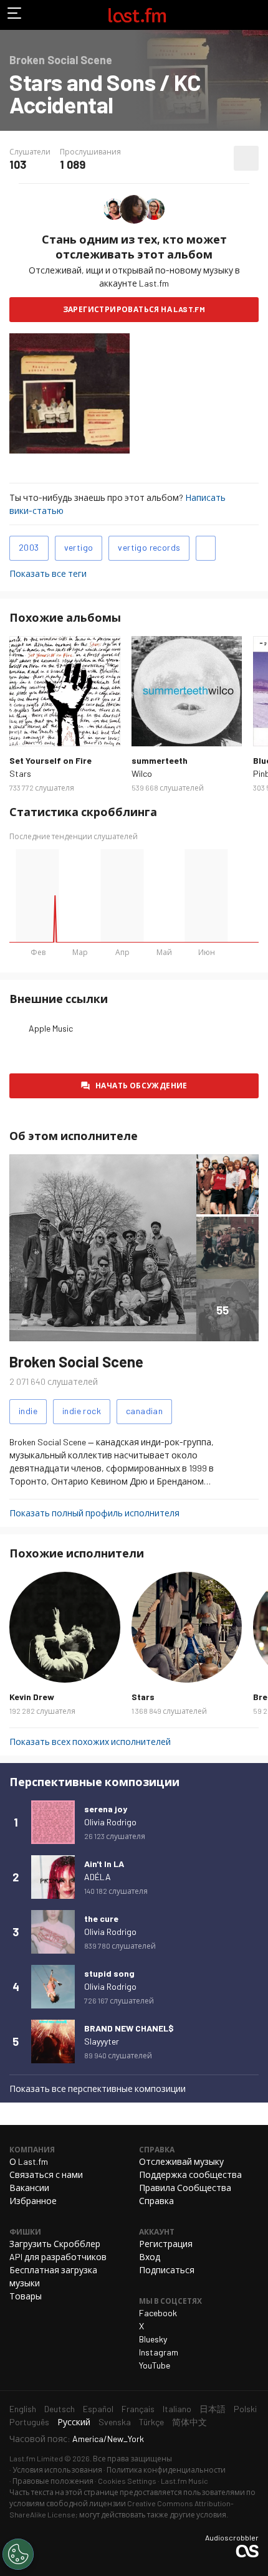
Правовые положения (53, 2481)
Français (138, 2409)
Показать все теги (48, 573)
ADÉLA (98, 1877)
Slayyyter (102, 2041)
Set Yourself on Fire (50, 760)
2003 (29, 547)
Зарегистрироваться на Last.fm (134, 309)
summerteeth (160, 760)
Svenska (115, 2422)
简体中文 (189, 2422)
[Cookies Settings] (18, 2554)
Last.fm (137, 15)
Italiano (177, 2409)
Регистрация (166, 2244)
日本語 (213, 2409)
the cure (101, 1918)
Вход (150, 2257)
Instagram (159, 2352)
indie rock (82, 1411)
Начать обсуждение (141, 1085)
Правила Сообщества (185, 2188)
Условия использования (57, 2469)
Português (29, 2422)
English (23, 2409)
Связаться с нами (46, 2174)
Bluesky (153, 2339)
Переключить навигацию (15, 15)
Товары (26, 2296)
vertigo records (149, 547)
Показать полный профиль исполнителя (94, 1513)
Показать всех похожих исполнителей (90, 1742)
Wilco (142, 773)
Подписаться (167, 2270)
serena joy (106, 1809)
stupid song (109, 1973)
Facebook (158, 2313)
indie (28, 1411)
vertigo (79, 547)
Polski (245, 2409)
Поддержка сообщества (190, 2174)
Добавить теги (206, 548)
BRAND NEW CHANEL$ (129, 2028)
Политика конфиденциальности (166, 2469)
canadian (144, 1411)
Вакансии (29, 2188)
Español (98, 2409)
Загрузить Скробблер (55, 2244)
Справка (156, 2201)
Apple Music (51, 1028)
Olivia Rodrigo (110, 1822)
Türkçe (151, 2422)
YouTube (155, 2365)
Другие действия (246, 158)
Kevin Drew (32, 1697)
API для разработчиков (58, 2257)
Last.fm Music (184, 2481)
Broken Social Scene (76, 1362)
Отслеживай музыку (181, 2161)
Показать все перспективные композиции (98, 2089)
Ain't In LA (104, 1864)
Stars (20, 773)
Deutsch (60, 2409)
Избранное (33, 2201)
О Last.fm (29, 2161)
